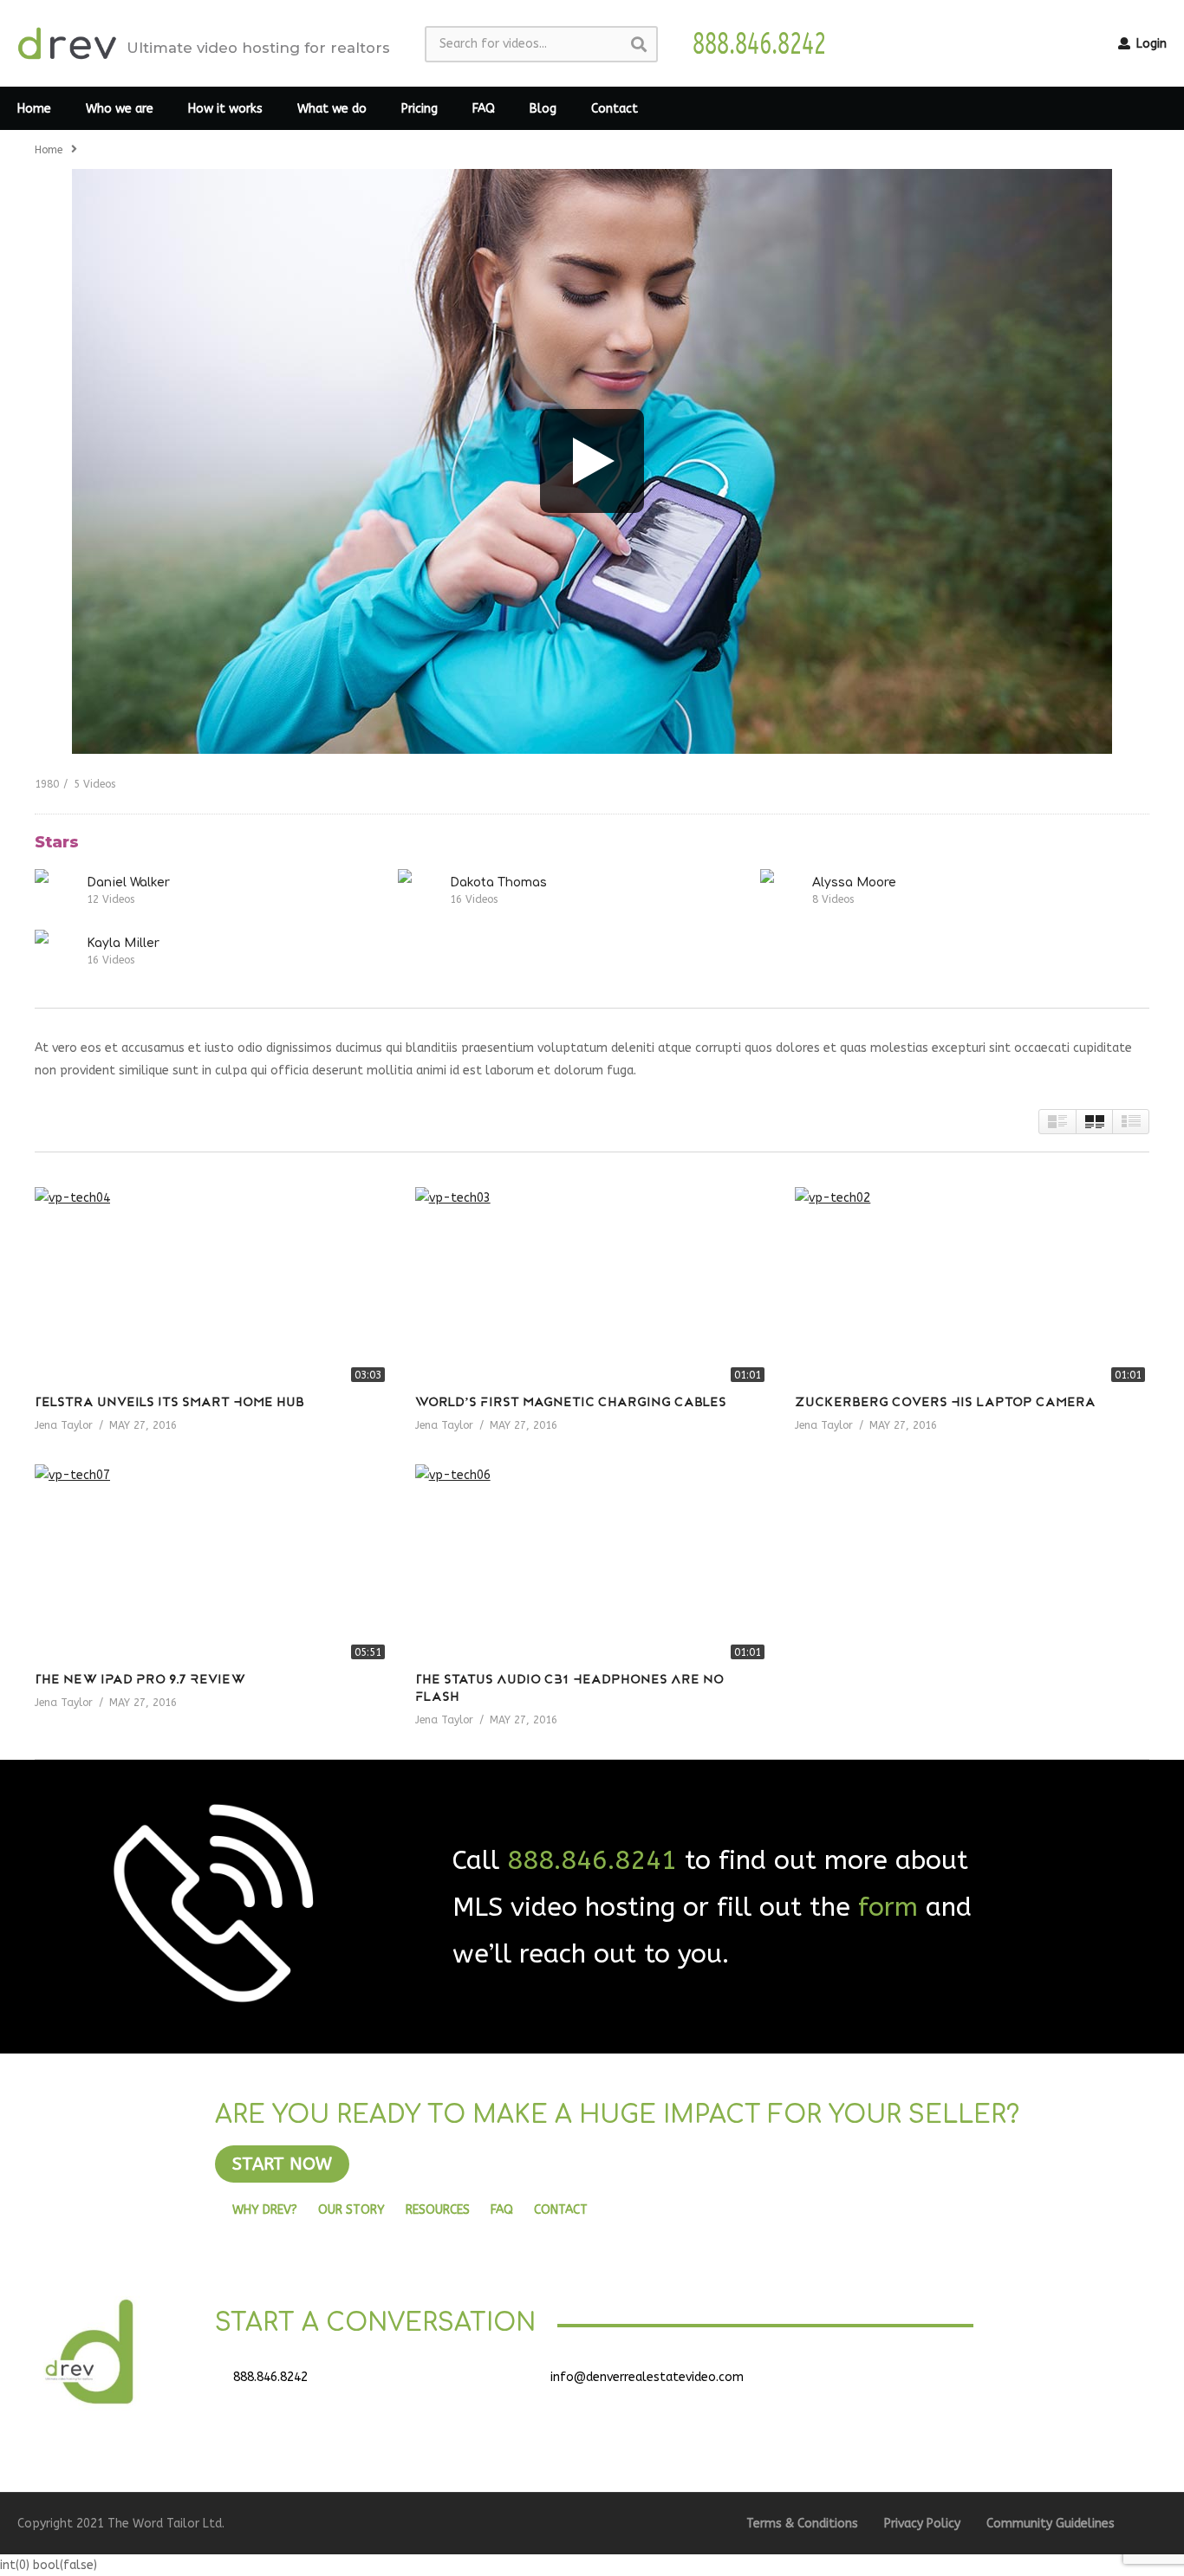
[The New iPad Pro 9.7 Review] (212, 1564)
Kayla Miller (123, 943)
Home (34, 109)
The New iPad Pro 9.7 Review (140, 1681)
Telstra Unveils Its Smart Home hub (169, 1403)
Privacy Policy (922, 2524)
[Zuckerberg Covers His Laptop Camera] (972, 1287)
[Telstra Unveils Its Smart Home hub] (212, 1287)
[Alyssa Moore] (782, 891)
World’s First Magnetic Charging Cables (571, 1403)
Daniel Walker (128, 882)
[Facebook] (867, 2384)
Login (1150, 44)
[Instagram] (997, 2384)
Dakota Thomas (498, 882)
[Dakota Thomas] (420, 891)
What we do (332, 109)
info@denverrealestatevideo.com (647, 2377)
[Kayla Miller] (56, 951)
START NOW (282, 2164)
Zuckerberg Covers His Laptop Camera (945, 1403)
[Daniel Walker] (56, 891)
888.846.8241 (592, 1860)
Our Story (351, 2210)
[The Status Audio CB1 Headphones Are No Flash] (592, 1564)
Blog (543, 109)
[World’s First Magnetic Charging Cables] (592, 1287)
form (888, 1907)
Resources (438, 2210)
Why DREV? (265, 2210)
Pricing (420, 109)
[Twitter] (910, 2384)
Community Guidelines (1051, 2524)
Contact (615, 109)
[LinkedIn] (953, 2384)
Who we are (120, 109)
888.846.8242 (270, 2377)
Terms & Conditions (802, 2524)
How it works (225, 109)
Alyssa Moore (854, 882)
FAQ (484, 109)
